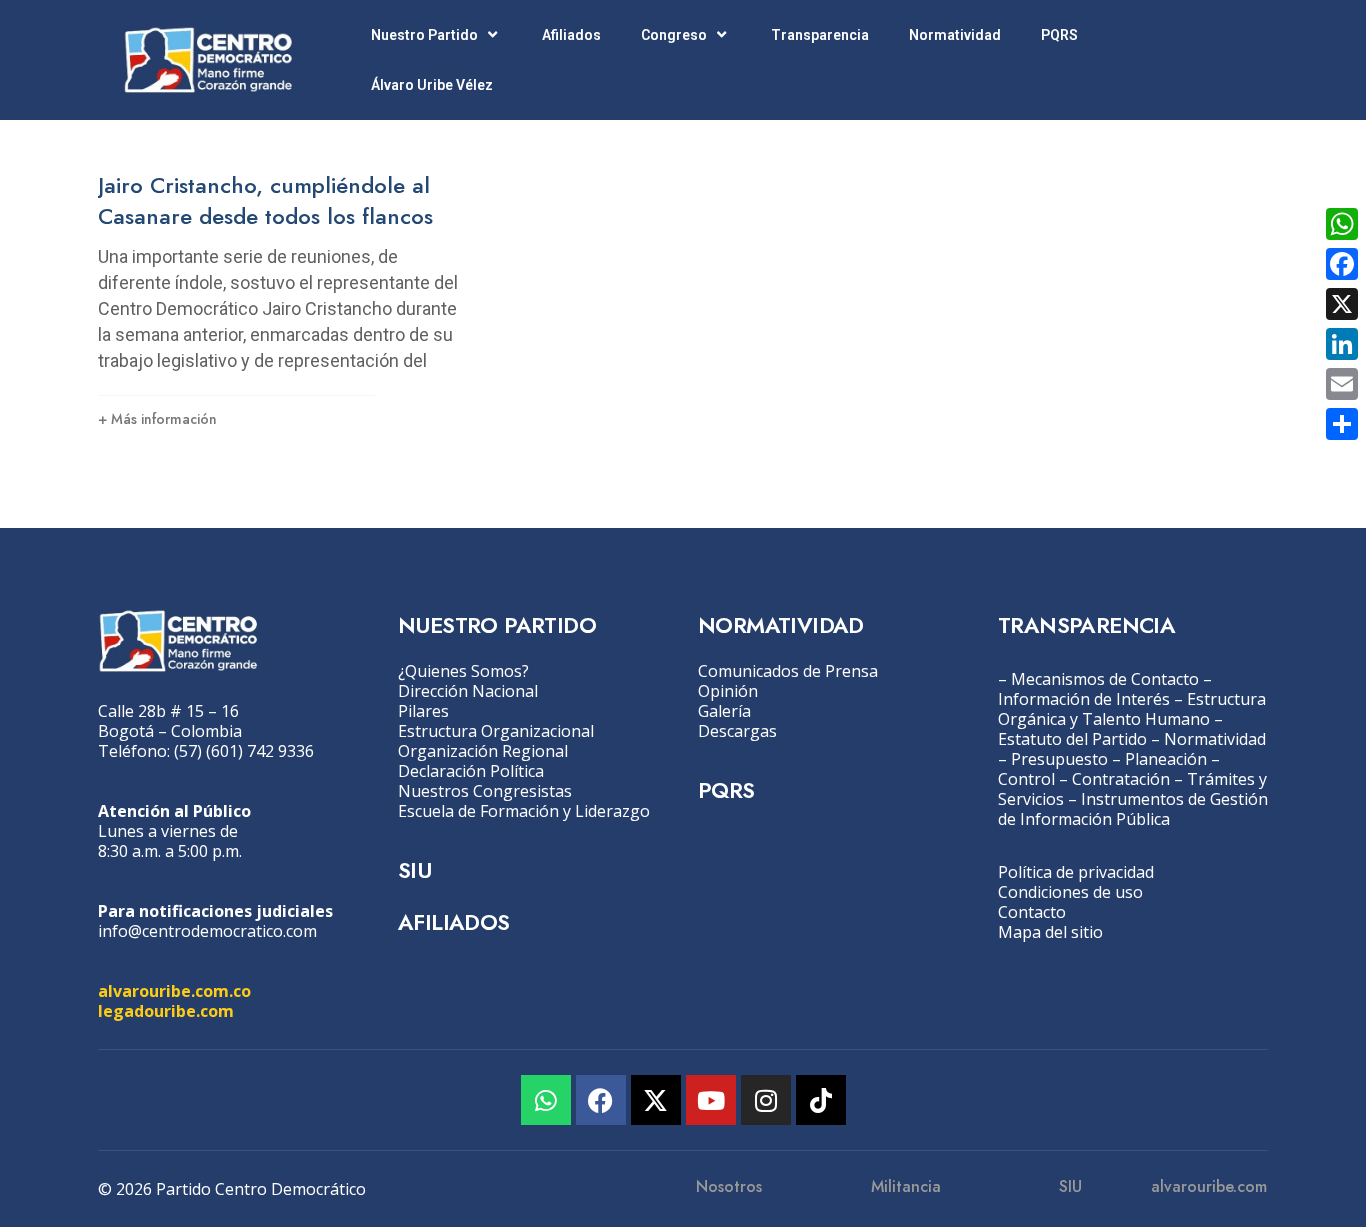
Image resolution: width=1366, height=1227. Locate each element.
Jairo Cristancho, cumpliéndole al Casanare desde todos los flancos (265, 200)
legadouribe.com (166, 1011)
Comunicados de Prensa (788, 671)
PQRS (1059, 35)
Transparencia (820, 35)
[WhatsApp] (1342, 224)
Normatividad (955, 35)
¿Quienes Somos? (463, 671)
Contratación (1121, 779)
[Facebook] (601, 1100)
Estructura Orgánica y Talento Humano (1132, 709)
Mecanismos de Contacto (1105, 679)
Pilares (423, 711)
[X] (1342, 304)
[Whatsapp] (546, 1100)
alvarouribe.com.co (174, 991)
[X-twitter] (656, 1100)
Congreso (674, 35)
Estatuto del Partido (1072, 739)
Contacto (1032, 912)
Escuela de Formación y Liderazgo (524, 811)
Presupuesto (1059, 759)
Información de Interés (1084, 699)
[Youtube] (711, 1100)
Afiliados (571, 35)
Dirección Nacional (468, 691)
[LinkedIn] (1342, 344)
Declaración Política (471, 771)
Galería (724, 711)
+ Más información (157, 419)
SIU (414, 870)
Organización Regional (483, 751)
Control (1026, 779)
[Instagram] (766, 1100)
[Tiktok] (821, 1100)
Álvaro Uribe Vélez (432, 85)
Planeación (1166, 759)
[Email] (1342, 384)
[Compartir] (1342, 424)
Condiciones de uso (1070, 892)
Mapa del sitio (1050, 932)
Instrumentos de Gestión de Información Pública (1133, 809)
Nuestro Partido (424, 35)
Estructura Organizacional (496, 731)
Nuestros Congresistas (485, 791)
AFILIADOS (454, 922)
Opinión (728, 691)
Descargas (737, 731)
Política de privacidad (1076, 872)
